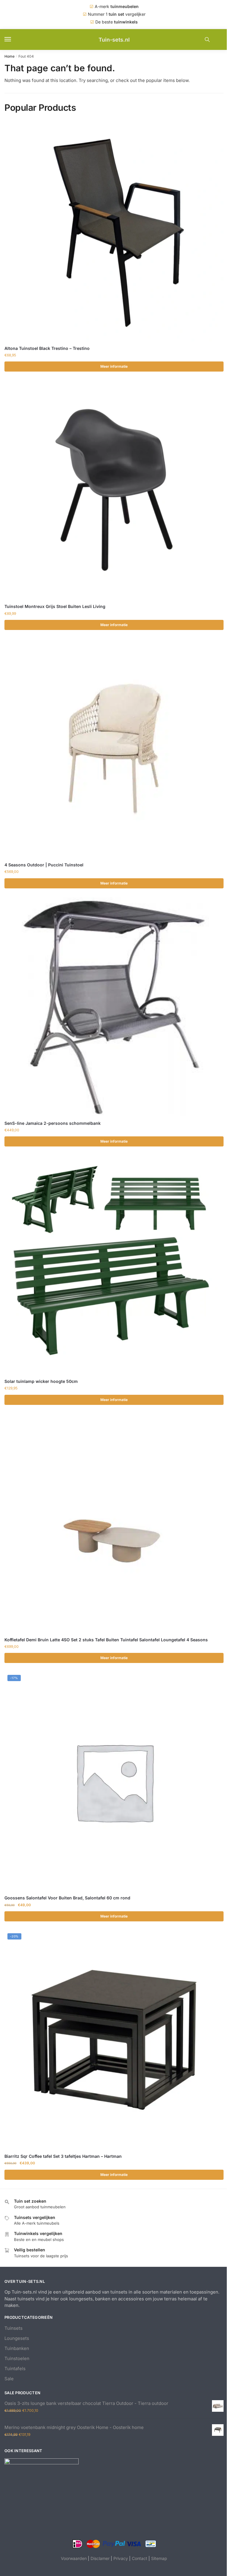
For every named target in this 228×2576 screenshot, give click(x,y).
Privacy (121, 2558)
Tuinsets (14, 2328)
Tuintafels (15, 2369)
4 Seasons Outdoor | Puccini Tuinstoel (44, 865)
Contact (140, 2558)
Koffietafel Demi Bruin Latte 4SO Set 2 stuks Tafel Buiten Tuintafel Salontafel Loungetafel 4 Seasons (106, 1640)
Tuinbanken (17, 2348)
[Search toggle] (207, 40)
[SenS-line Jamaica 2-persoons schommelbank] (114, 1007)
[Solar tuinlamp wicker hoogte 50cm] (114, 1265)
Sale (9, 2379)
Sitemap (159, 2558)
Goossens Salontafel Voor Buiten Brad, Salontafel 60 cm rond (67, 1898)
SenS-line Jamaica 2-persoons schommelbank (53, 1123)
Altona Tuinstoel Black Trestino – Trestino (47, 348)
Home (9, 56)
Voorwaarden (74, 2558)
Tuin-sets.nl (114, 40)
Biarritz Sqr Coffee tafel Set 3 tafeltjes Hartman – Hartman (63, 2156)
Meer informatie (114, 366)
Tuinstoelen (17, 2358)
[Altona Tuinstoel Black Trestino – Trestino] (114, 232)
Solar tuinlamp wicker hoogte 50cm (41, 1381)
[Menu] (13, 40)
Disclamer (100, 2558)
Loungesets (17, 2338)
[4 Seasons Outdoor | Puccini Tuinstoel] (114, 748)
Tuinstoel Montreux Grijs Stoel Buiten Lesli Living (55, 606)
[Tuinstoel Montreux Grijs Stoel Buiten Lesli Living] (114, 490)
